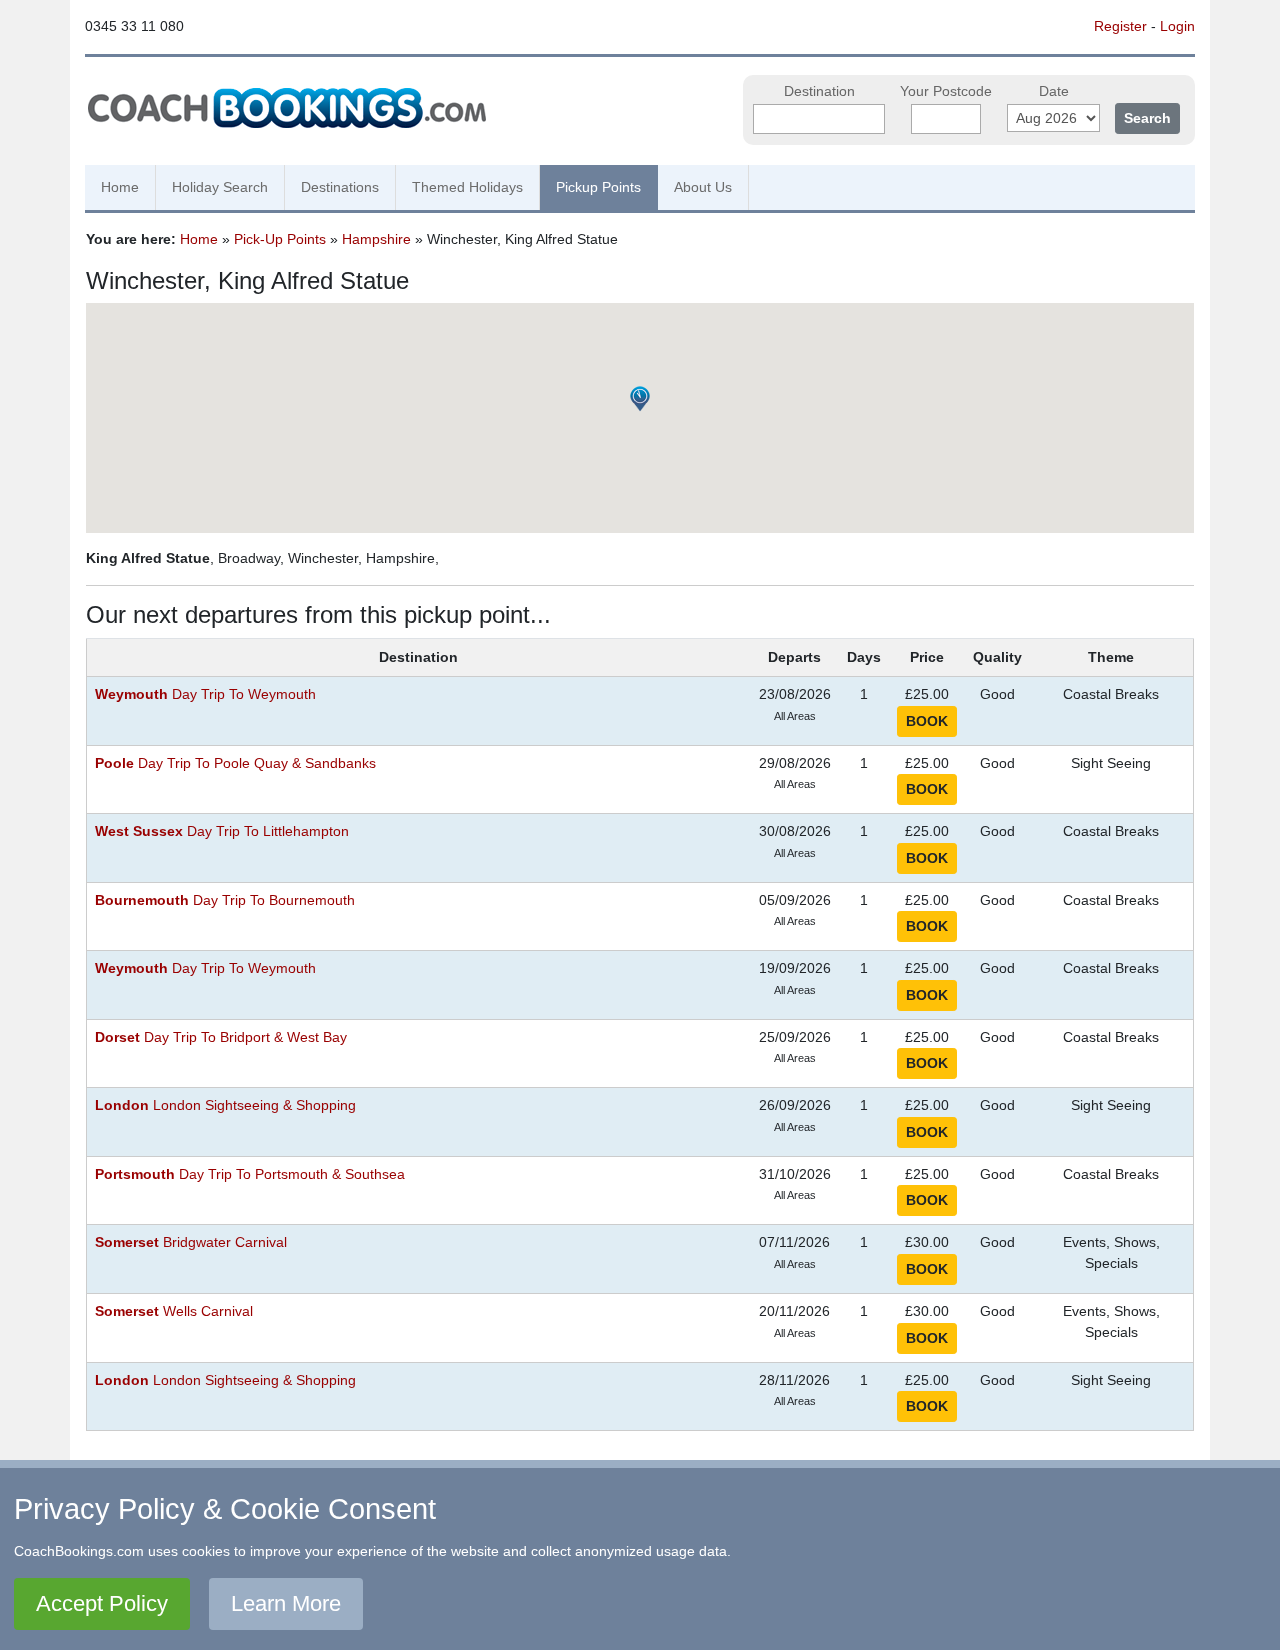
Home (120, 187)
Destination (819, 91)
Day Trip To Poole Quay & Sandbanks (235, 763)
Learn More (286, 1603)
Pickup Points (598, 187)
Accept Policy (102, 1603)
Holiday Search (220, 187)
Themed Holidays (467, 187)
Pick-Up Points (280, 239)
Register (1120, 26)
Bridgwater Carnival (191, 1242)
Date (1054, 91)
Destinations (340, 187)
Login (1177, 26)
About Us (703, 187)
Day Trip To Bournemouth (225, 900)
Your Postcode (946, 91)
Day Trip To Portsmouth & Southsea (250, 1174)
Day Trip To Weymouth (205, 694)
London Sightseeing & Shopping (225, 1105)
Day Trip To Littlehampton (222, 831)
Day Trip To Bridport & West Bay (221, 1037)
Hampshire (376, 239)
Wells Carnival (174, 1311)
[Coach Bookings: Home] (287, 105)
